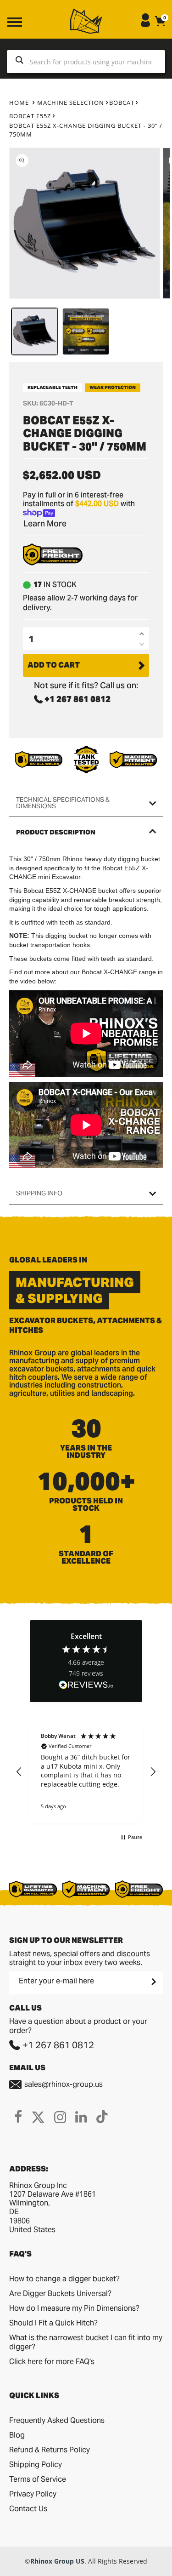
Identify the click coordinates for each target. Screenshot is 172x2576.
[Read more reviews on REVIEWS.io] (86, 1686)
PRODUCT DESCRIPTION (56, 832)
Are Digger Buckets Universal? (60, 2293)
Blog (17, 2435)
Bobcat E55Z (30, 116)
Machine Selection (71, 103)
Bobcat (122, 103)
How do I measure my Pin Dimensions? (74, 2308)
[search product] (19, 62)
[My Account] (145, 25)
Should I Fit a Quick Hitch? (53, 2323)
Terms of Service (38, 2479)
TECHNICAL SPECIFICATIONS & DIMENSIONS (63, 803)
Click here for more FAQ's (52, 2362)
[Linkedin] (81, 2117)
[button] (19, 1772)
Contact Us (28, 2509)
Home (19, 103)
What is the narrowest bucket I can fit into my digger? (86, 2342)
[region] (86, 1772)
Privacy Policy (33, 2494)
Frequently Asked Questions (57, 2420)
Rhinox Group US (57, 2561)
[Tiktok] (102, 2117)
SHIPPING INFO (39, 1193)
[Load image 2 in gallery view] (86, 331)
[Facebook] (18, 2117)
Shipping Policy (36, 2465)
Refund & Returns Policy (50, 2450)
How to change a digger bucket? (64, 2279)
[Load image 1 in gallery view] (35, 331)
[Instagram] (60, 2117)
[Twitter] (38, 2117)
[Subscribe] (153, 1982)
